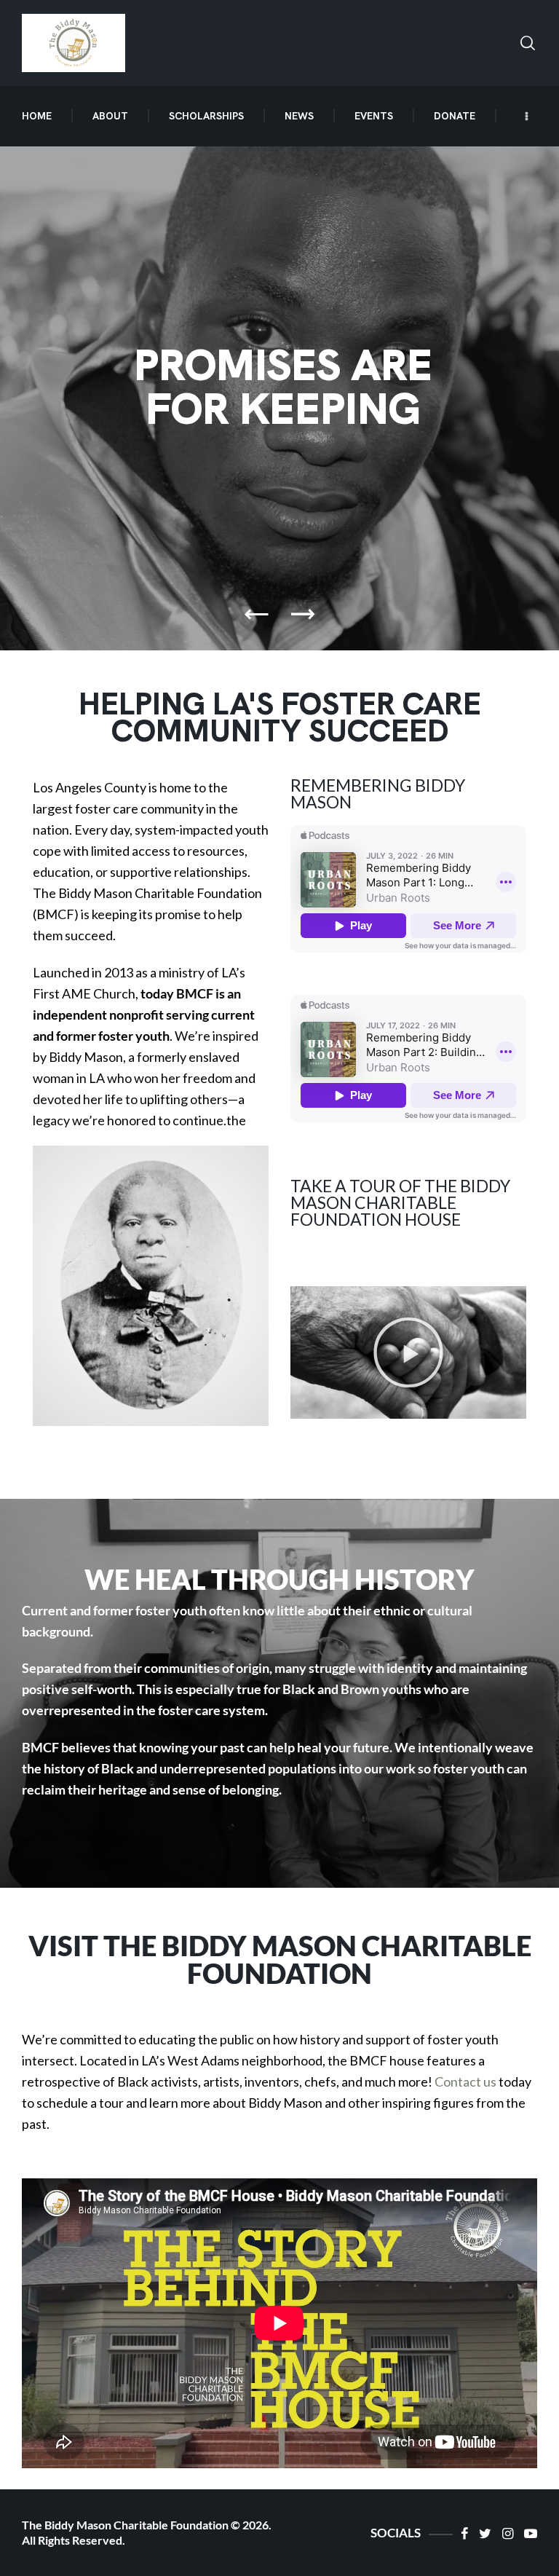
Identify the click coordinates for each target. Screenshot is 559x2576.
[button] (408, 1352)
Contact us (465, 2081)
